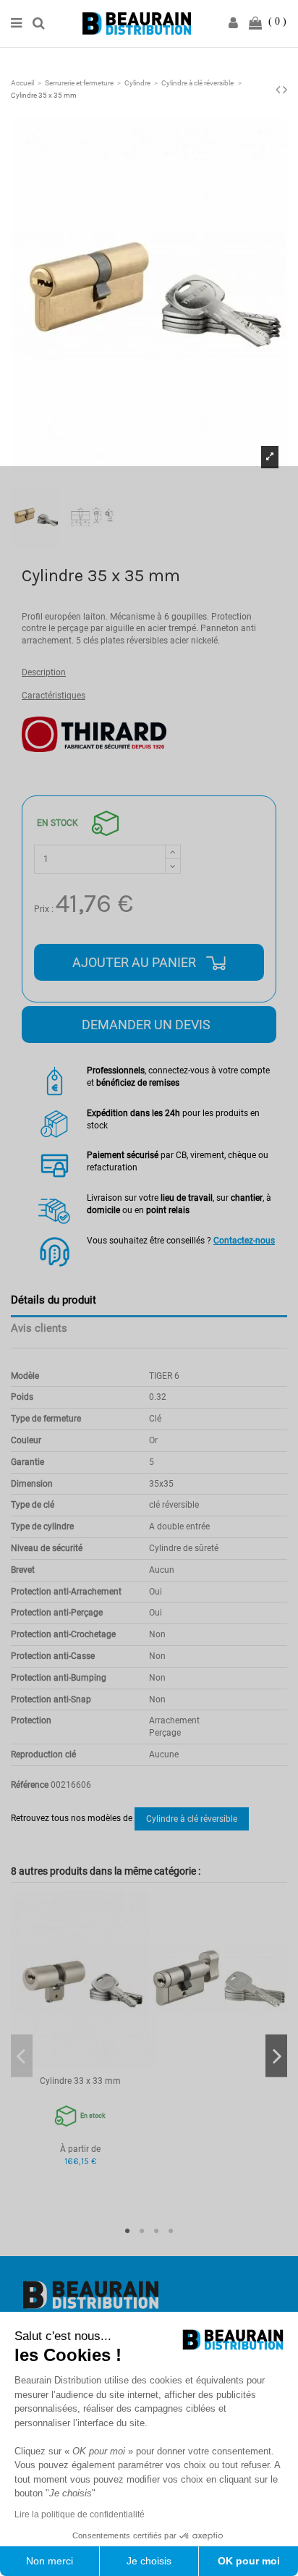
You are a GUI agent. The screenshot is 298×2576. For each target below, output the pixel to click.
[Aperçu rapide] (80, 2065)
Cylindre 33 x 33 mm (80, 2081)
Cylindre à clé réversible (192, 1819)
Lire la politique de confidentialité (80, 2514)
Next (276, 2056)
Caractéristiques (54, 696)
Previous (22, 2056)
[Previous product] (279, 89)
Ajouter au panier (136, 962)
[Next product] (285, 89)
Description (44, 672)
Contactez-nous (244, 1241)
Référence (30, 1785)
